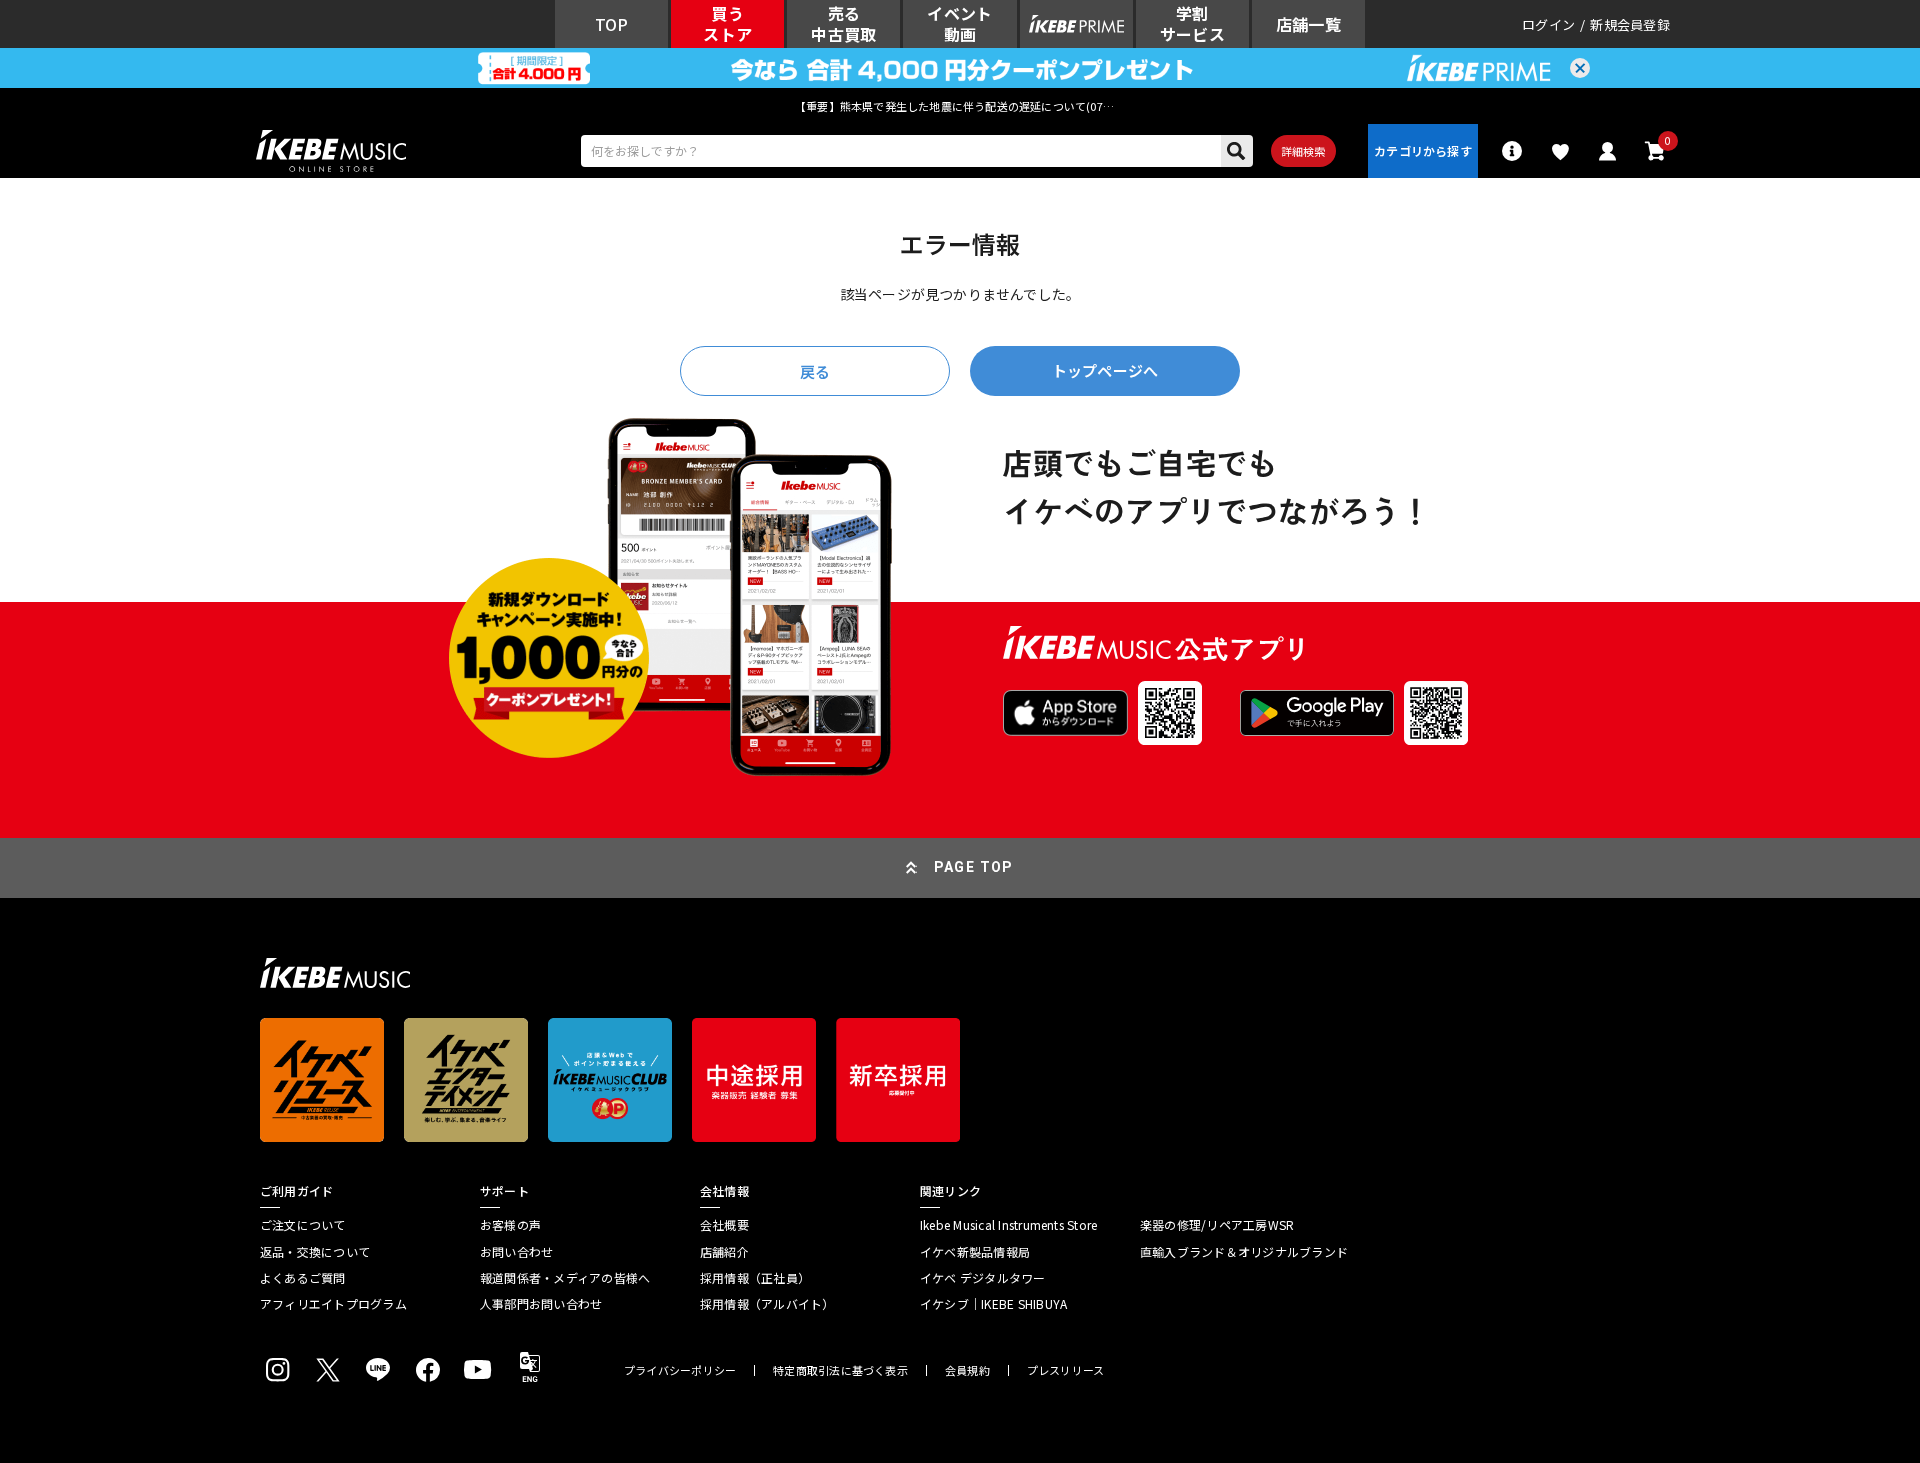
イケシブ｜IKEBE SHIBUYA (993, 1304)
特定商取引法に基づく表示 (840, 1370)
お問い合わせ (516, 1252)
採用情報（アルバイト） (767, 1304)
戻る (815, 371)
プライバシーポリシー (680, 1370)
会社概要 (724, 1225)
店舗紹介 (724, 1252)
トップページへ (1105, 370)
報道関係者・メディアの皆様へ (565, 1278)
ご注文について (303, 1225)
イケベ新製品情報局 (975, 1252)
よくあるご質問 (303, 1278)
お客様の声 (510, 1225)
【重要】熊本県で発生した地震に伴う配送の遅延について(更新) (960, 106)
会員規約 (967, 1370)
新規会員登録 (1630, 24)
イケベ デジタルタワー (983, 1278)
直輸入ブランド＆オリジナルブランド (1244, 1252)
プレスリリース (1066, 1370)
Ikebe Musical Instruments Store (1008, 1225)
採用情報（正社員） (755, 1278)
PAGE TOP (974, 867)
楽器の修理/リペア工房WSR (1217, 1225)
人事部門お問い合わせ (541, 1304)
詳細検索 (1303, 151)
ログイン (1548, 24)
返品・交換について (315, 1252)
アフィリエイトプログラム (333, 1304)
